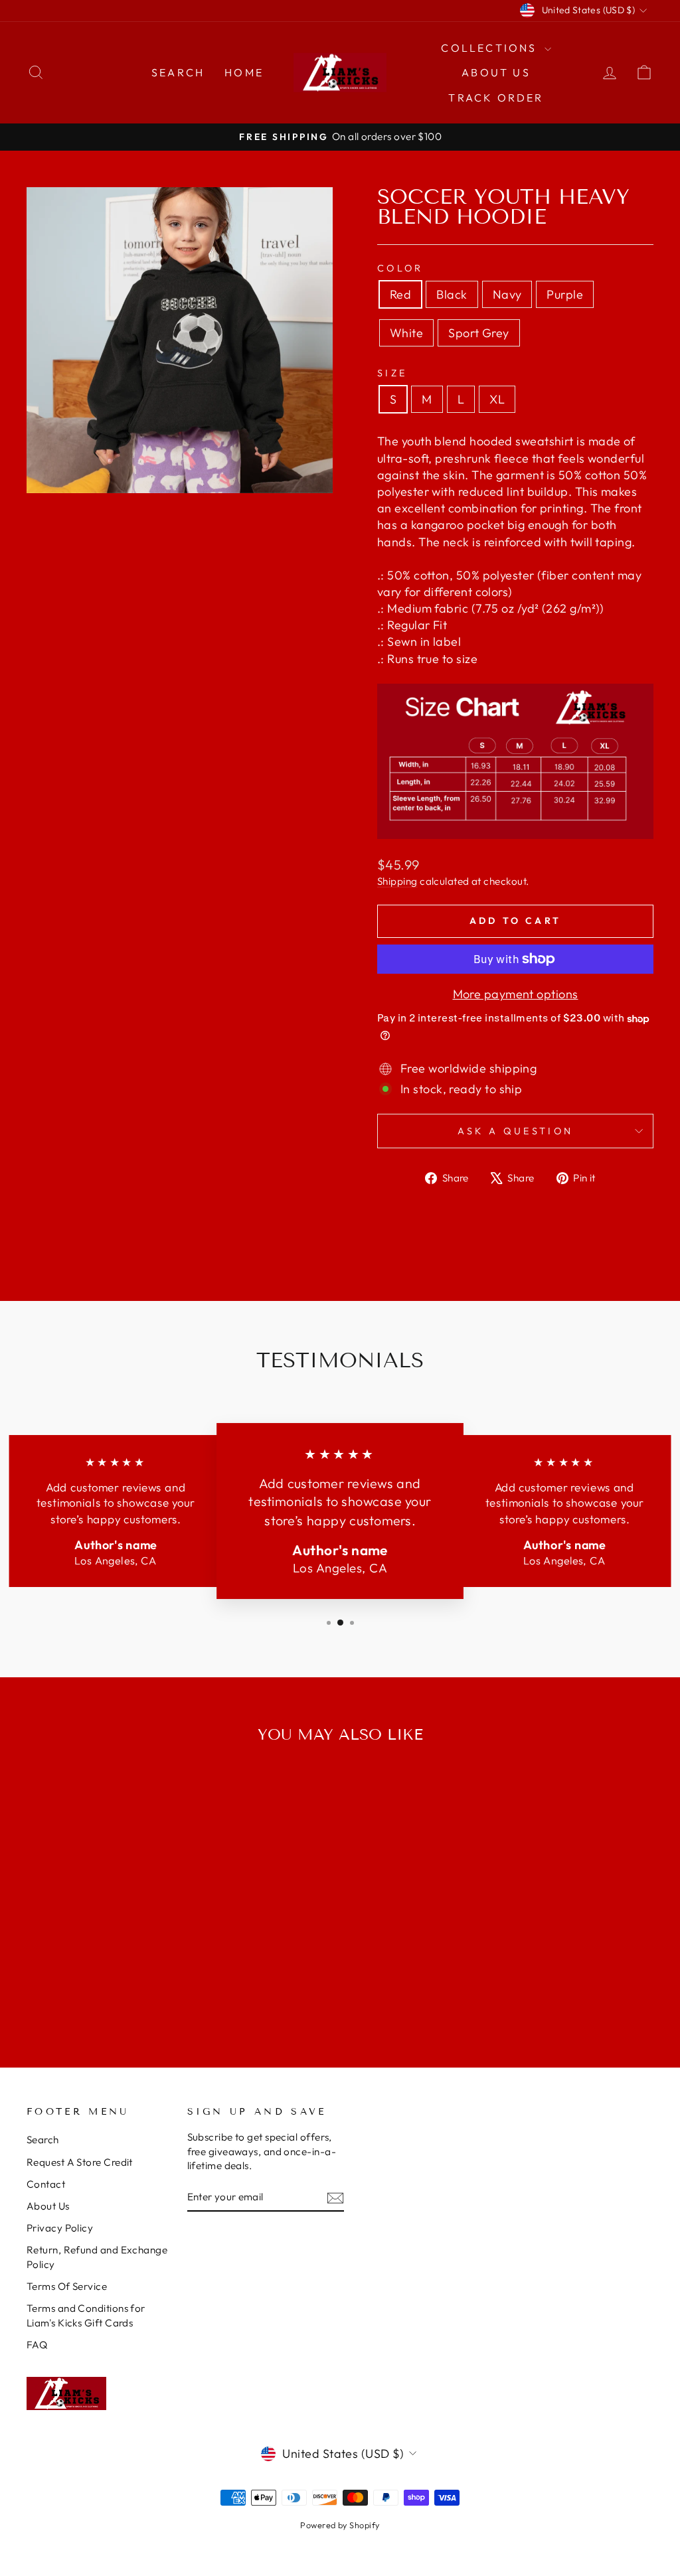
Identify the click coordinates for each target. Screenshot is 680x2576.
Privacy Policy (60, 2228)
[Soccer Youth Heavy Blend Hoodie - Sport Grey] (144, 1989)
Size (392, 373)
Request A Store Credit (80, 2162)
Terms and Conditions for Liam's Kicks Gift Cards (86, 2315)
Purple (565, 294)
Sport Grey (479, 333)
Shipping (397, 881)
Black (452, 294)
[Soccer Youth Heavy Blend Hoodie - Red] (55, 1989)
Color (400, 268)
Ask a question (515, 1131)
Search (178, 72)
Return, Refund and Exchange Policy (97, 2257)
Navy (507, 294)
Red (400, 294)
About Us (496, 72)
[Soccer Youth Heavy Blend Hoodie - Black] (73, 1989)
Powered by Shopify (340, 2525)
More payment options (516, 994)
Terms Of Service (67, 2286)
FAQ (37, 2345)
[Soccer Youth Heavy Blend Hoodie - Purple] (109, 1989)
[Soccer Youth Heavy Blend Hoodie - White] (127, 1989)
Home (244, 72)
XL (497, 399)
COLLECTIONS (491, 48)
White (406, 333)
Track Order (496, 98)
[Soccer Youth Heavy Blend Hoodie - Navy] (91, 1989)
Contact (46, 2184)
